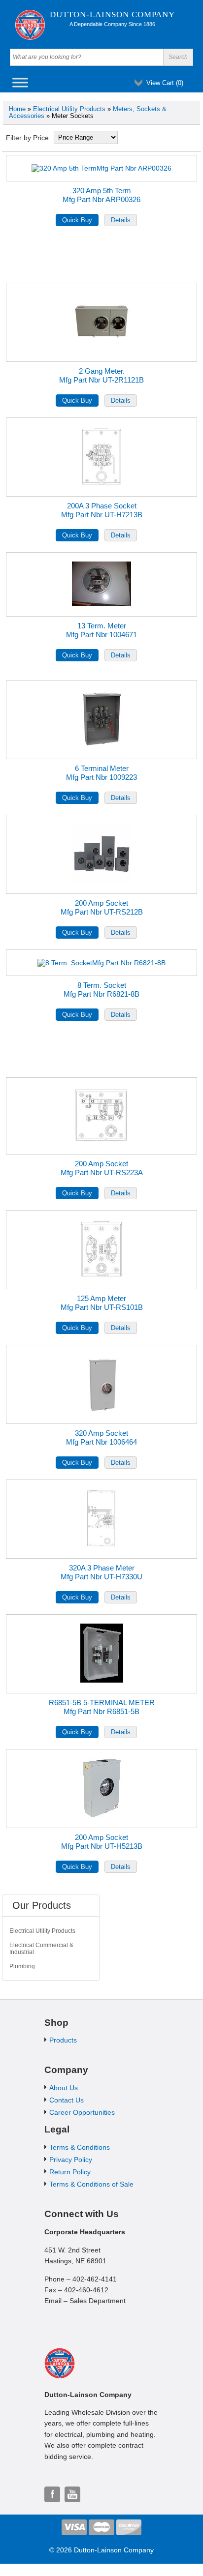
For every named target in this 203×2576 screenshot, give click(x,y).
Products (63, 2040)
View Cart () (165, 83)
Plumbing (22, 1966)
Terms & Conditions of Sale (91, 2184)
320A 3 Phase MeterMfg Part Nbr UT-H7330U (101, 1572)
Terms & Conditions (80, 2147)
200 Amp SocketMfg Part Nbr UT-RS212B (102, 907)
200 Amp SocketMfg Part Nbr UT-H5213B (102, 1842)
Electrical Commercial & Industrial (41, 1949)
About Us (64, 2088)
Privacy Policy (71, 2160)
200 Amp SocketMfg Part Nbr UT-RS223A (102, 1168)
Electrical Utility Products (69, 109)
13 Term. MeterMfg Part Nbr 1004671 (101, 630)
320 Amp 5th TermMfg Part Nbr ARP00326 (101, 195)
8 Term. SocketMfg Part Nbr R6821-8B (101, 990)
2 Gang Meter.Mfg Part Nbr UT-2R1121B (101, 375)
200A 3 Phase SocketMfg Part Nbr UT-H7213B (102, 510)
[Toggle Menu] (20, 82)
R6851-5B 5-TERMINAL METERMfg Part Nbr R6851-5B (102, 1707)
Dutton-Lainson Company (112, 15)
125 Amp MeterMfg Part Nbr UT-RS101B (102, 1303)
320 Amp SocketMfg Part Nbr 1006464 (101, 1437)
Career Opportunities (82, 2112)
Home (17, 109)
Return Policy (70, 2172)
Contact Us (67, 2100)
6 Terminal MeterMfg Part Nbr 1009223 (101, 773)
